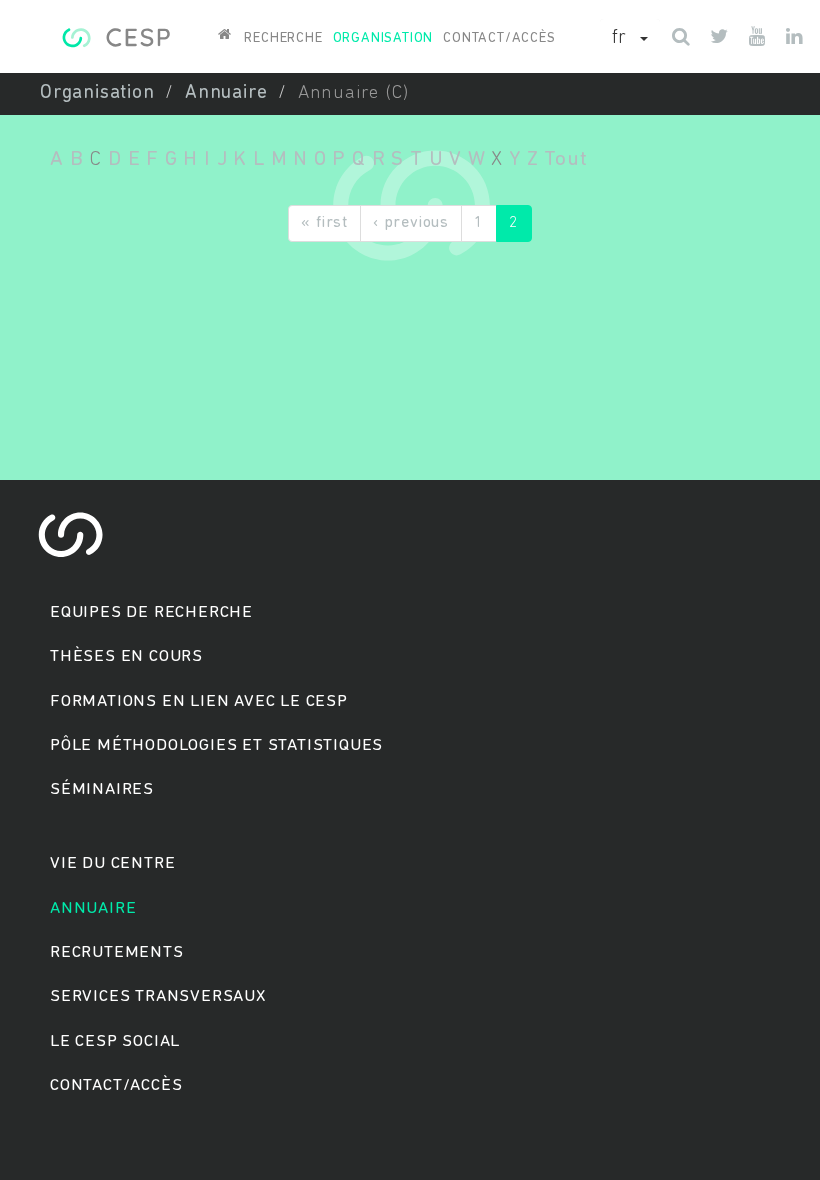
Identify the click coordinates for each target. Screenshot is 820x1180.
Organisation (383, 38)
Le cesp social (115, 1041)
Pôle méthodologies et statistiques (216, 745)
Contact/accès (499, 38)
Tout (565, 159)
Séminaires (102, 789)
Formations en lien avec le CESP (199, 701)
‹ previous (411, 223)
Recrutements (117, 952)
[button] (630, 39)
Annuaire (226, 93)
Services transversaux (158, 996)
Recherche (283, 38)
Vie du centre (112, 863)
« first (324, 223)
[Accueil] (115, 35)
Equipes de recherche (151, 612)
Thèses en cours (126, 656)
